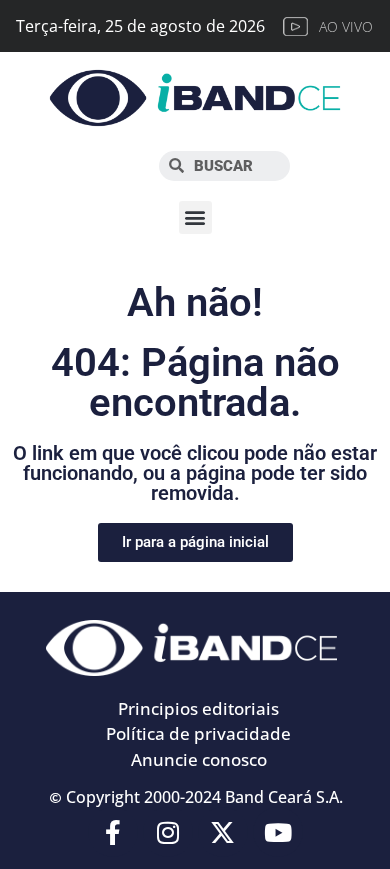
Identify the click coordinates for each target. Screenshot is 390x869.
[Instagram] (168, 832)
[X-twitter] (223, 832)
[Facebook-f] (113, 832)
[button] (195, 217)
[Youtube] (278, 832)
